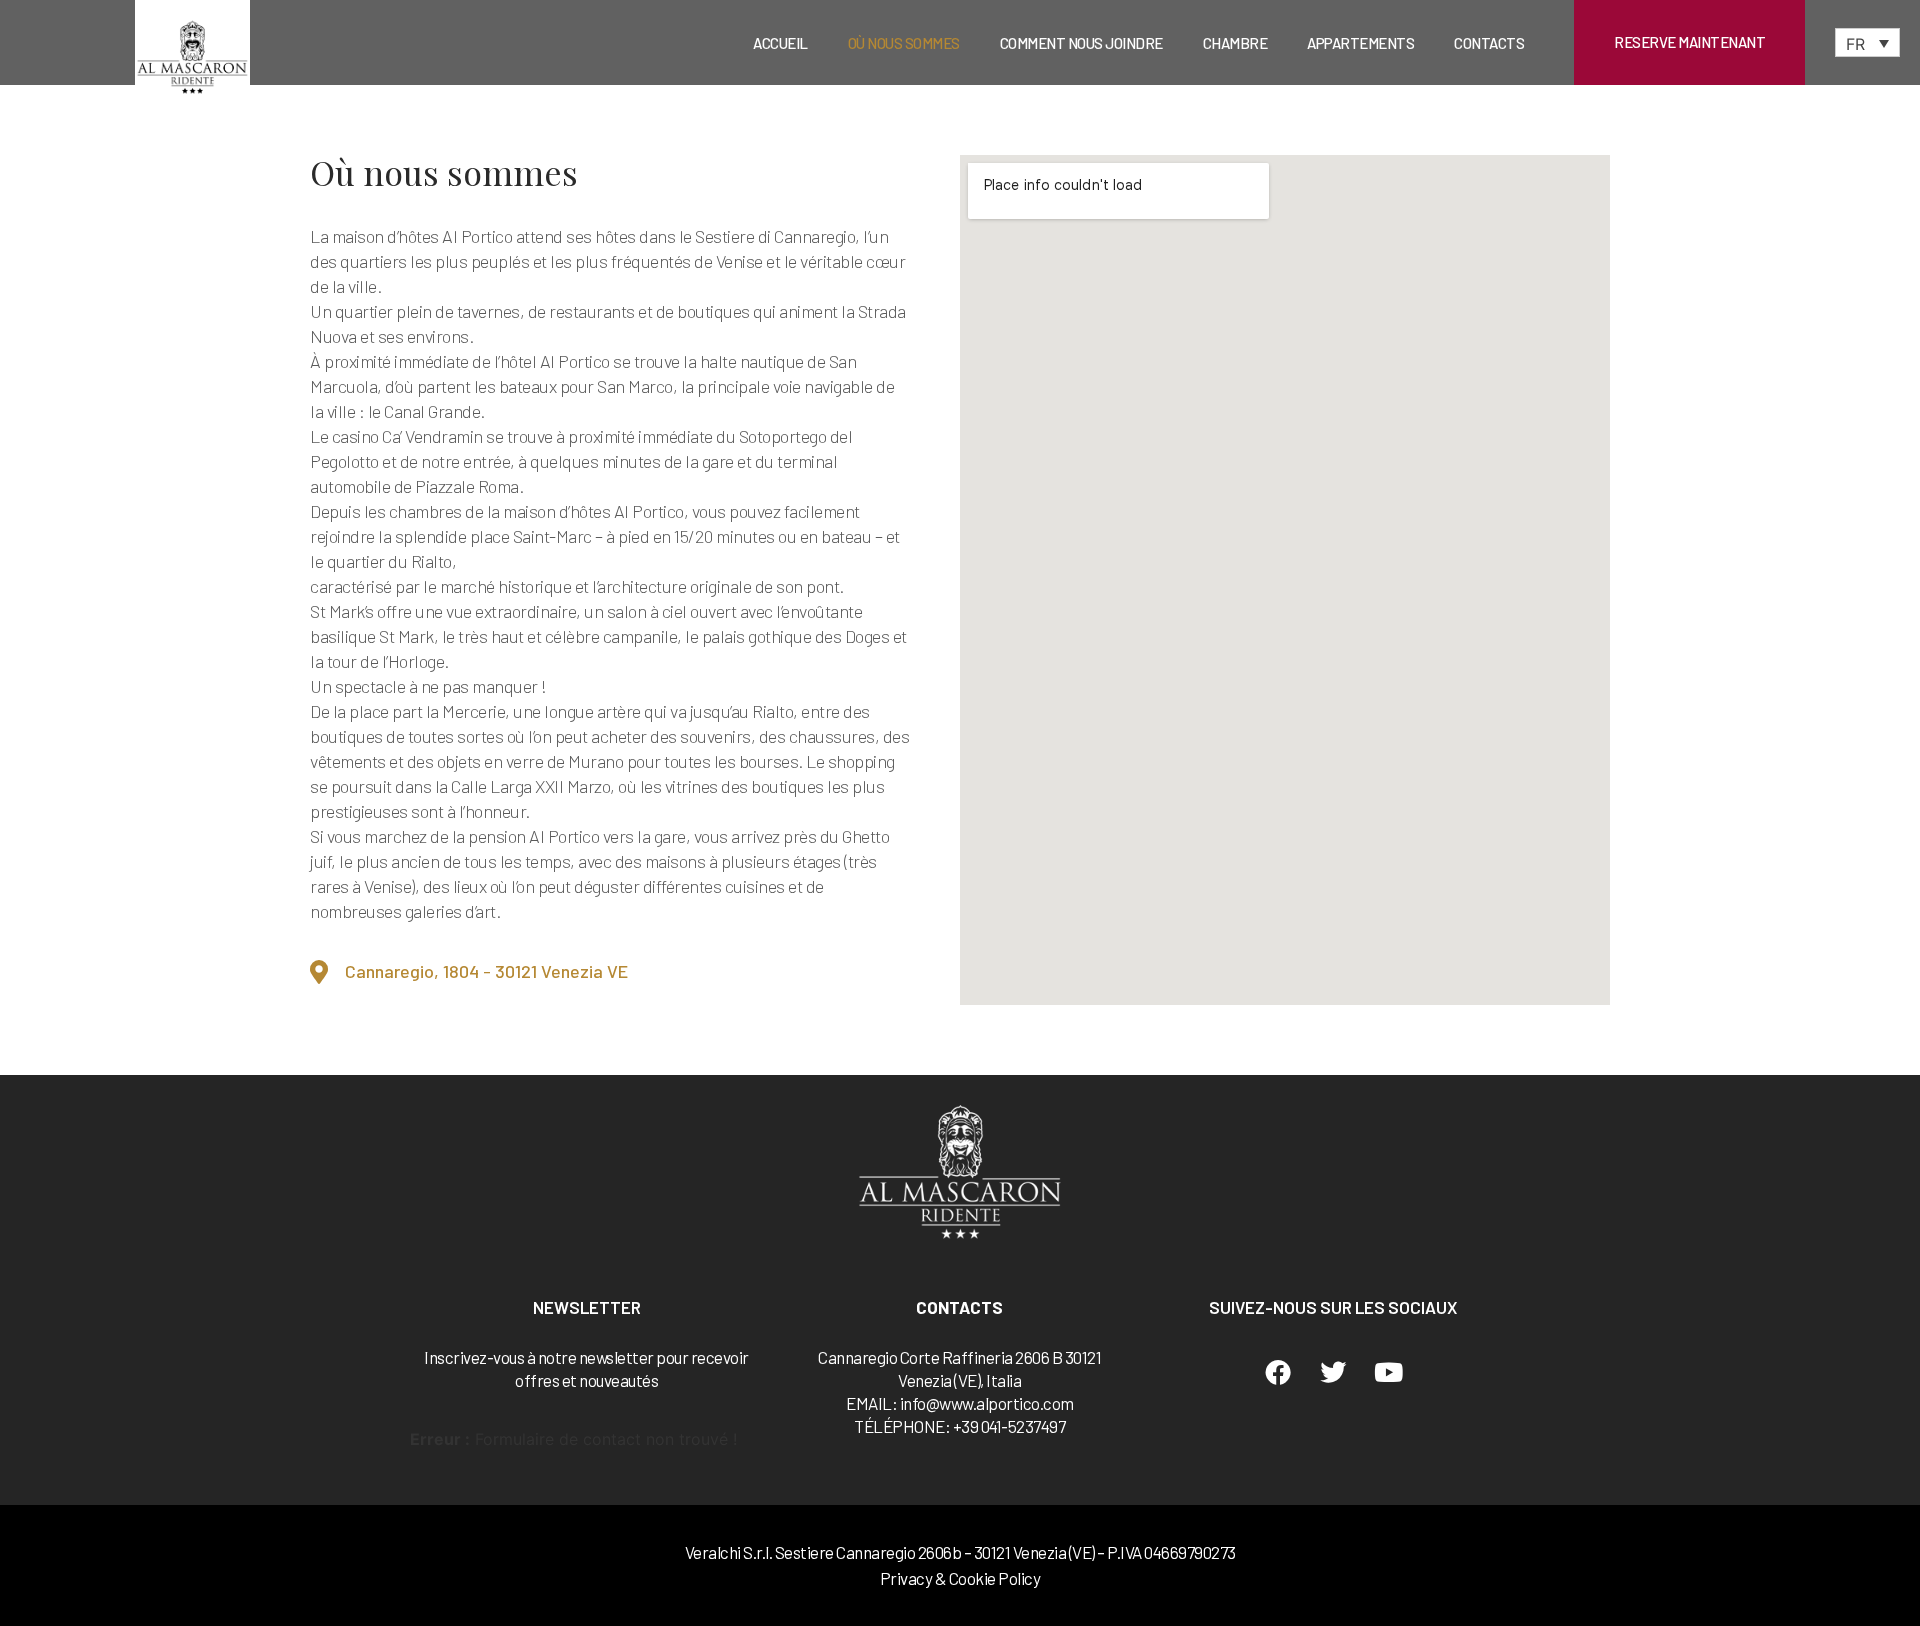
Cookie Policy (995, 1578)
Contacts (1489, 43)
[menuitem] (1867, 43)
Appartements (1360, 43)
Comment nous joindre (1081, 43)
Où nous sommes (904, 43)
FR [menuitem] (1855, 43)
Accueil (780, 43)
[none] (1867, 43)
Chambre (1235, 43)
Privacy (906, 1578)
